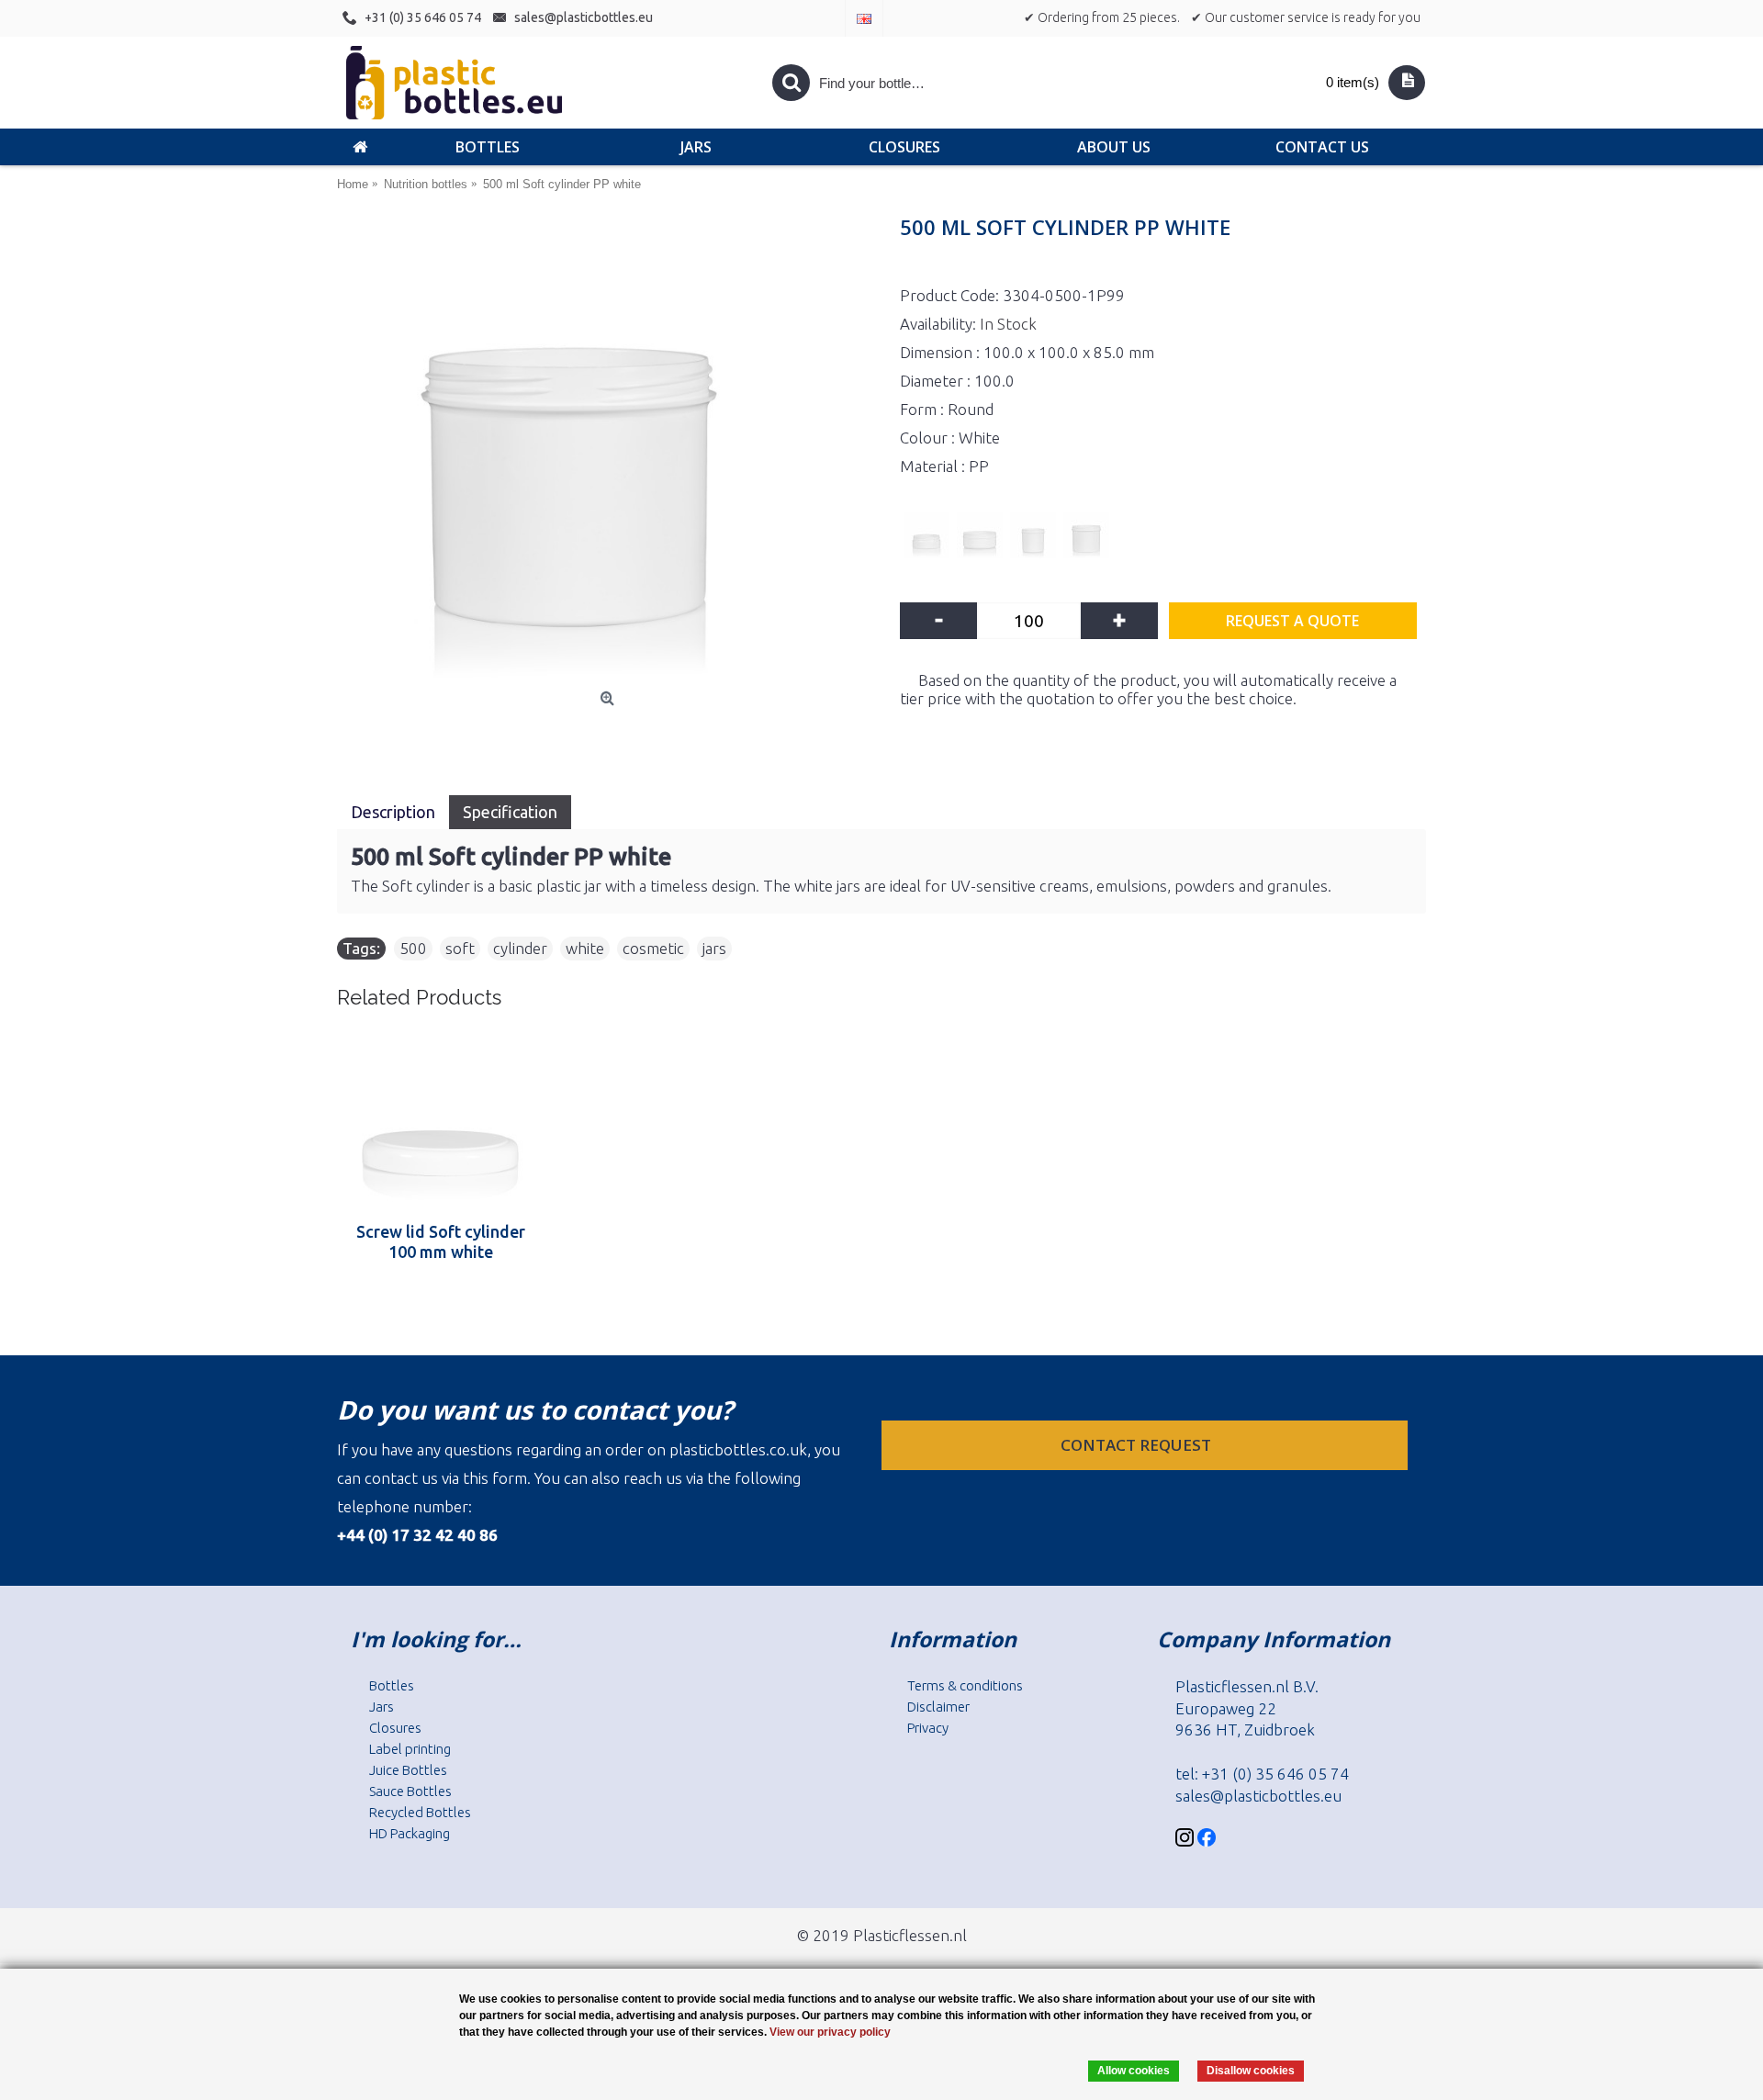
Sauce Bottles (410, 1791)
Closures (395, 1728)
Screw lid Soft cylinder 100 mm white (441, 1241)
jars (714, 948)
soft (460, 948)
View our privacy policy (830, 2032)
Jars (382, 1707)
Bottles (392, 1685)
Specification (510, 812)
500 (413, 948)
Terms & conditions (965, 1685)
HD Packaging (410, 1833)
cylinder (520, 948)
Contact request (1138, 1445)
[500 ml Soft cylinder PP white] (609, 452)
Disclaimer (938, 1707)
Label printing (410, 1749)
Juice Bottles (408, 1770)
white (585, 948)
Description (393, 812)
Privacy (928, 1728)
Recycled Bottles (420, 1812)
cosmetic (653, 948)
